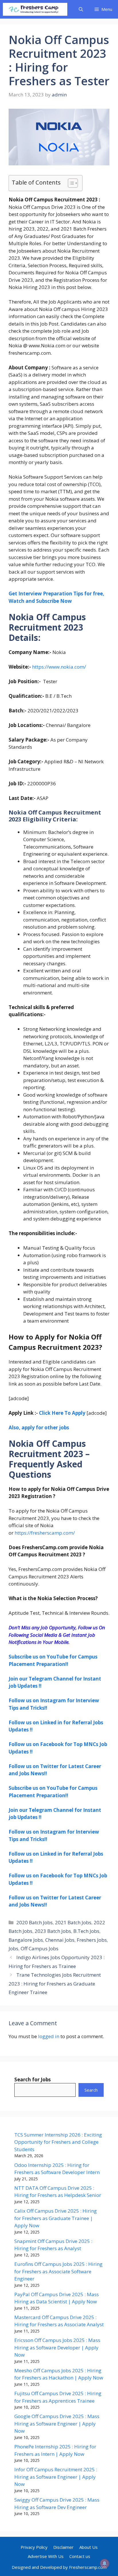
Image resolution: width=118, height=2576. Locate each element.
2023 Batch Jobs (53, 1931)
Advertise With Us (46, 2556)
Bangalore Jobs (26, 1940)
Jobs (13, 1948)
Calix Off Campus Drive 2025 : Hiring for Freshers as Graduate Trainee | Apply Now (56, 2218)
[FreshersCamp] (35, 9)
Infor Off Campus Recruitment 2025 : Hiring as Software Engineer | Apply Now (56, 2477)
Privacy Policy (34, 2547)
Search (91, 2090)
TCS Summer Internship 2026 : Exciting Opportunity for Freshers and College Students (58, 2142)
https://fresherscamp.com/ (45, 1533)
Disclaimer (63, 2547)
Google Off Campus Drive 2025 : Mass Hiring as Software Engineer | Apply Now (57, 2424)
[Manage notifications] (105, 2563)
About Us (88, 2547)
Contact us (80, 2556)
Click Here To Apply (62, 1413)
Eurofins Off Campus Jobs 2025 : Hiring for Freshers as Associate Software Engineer (58, 2271)
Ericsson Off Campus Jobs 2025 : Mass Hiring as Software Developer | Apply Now (57, 2347)
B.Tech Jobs (86, 1931)
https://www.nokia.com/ (59, 667)
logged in (49, 2036)
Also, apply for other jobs (39, 1427)
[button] (81, 9)
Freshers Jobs (92, 1940)
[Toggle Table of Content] (70, 183)
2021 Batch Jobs (73, 1922)
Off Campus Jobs (40, 1948)
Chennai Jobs (60, 1940)
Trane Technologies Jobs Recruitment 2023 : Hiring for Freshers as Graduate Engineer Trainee (55, 1983)
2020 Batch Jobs (35, 1922)
